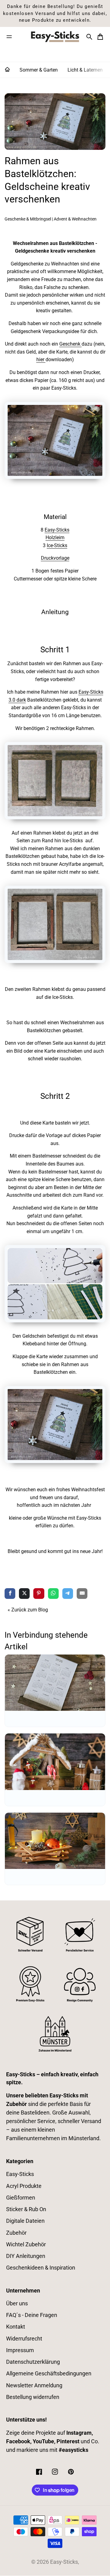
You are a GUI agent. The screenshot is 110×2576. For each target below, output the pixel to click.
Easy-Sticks (57, 530)
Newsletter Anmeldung (34, 2385)
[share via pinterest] (39, 1594)
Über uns (17, 2304)
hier (41, 360)
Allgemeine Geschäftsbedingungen (49, 2374)
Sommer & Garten (39, 70)
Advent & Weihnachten (75, 219)
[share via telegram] (68, 1594)
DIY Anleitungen (26, 2256)
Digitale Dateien (25, 2221)
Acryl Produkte (24, 2186)
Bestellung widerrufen (33, 2397)
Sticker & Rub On (26, 2209)
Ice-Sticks (57, 545)
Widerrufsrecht (24, 2339)
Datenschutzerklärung (33, 2362)
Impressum (20, 2350)
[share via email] (82, 1594)
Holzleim (55, 537)
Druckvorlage (55, 558)
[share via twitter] (24, 1594)
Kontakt (16, 2327)
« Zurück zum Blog (28, 1610)
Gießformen (21, 2198)
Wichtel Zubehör (26, 2244)
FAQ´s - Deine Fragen (32, 2315)
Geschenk (70, 344)
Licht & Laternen (85, 70)
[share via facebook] (10, 1594)
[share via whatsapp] (53, 1594)
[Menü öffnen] (9, 37)
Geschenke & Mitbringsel (28, 219)
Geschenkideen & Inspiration (41, 2268)
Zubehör (16, 2233)
